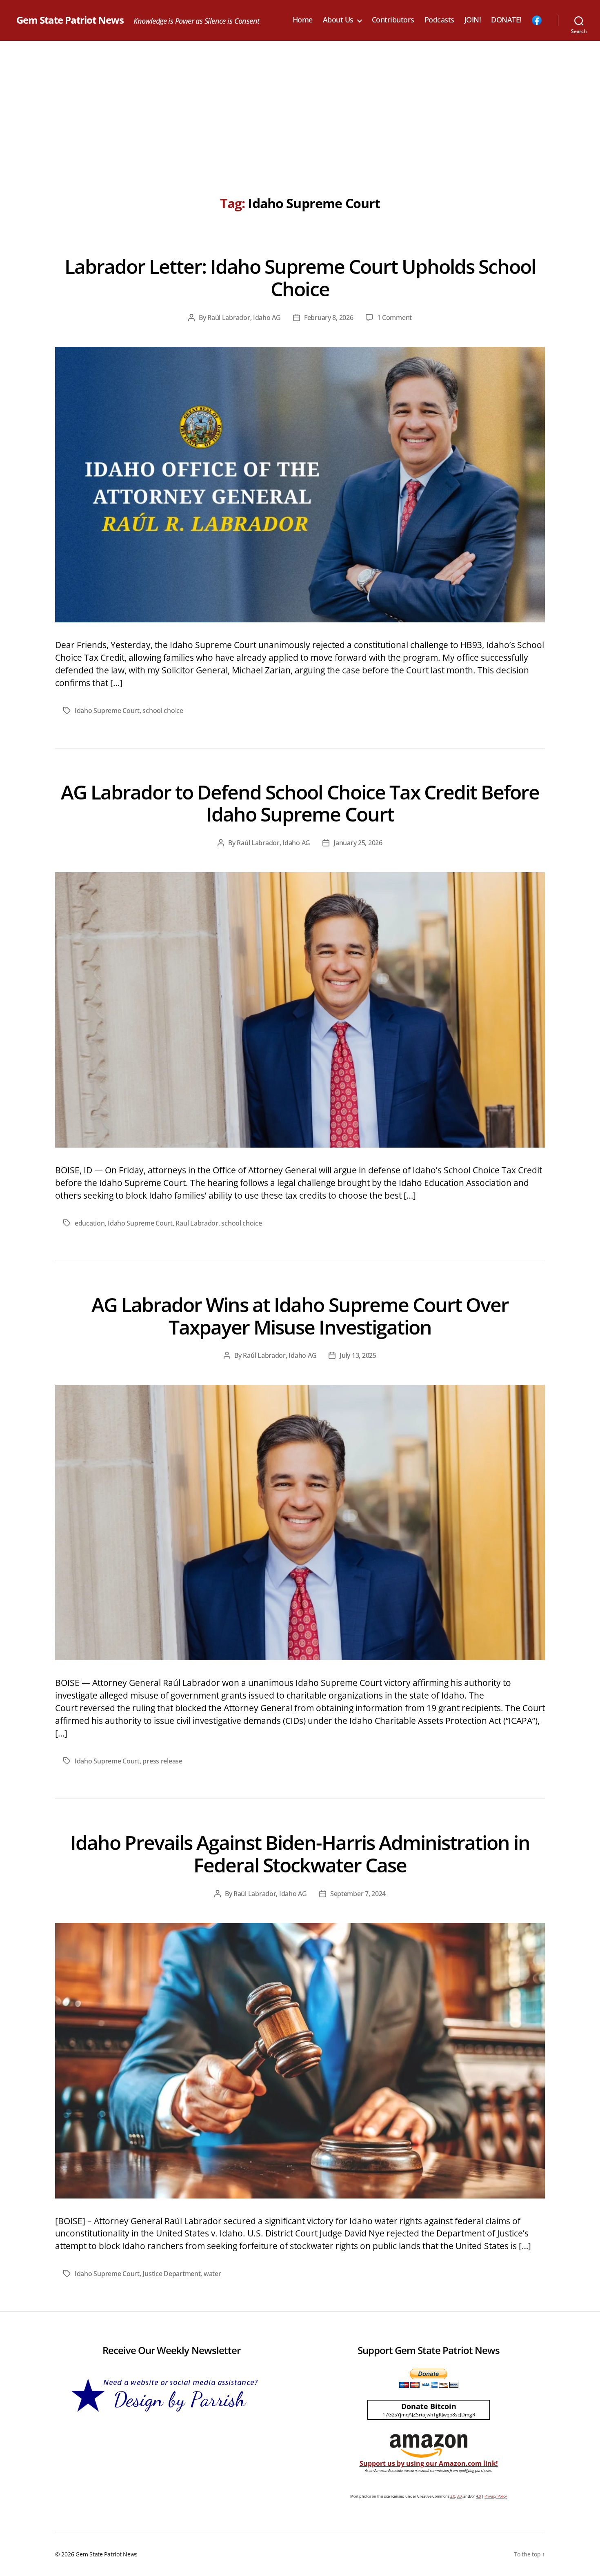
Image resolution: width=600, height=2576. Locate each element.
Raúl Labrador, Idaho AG (244, 318)
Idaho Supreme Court (107, 711)
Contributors (393, 20)
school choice (163, 711)
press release (162, 1761)
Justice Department (171, 2274)
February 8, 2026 (329, 318)
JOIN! (473, 20)
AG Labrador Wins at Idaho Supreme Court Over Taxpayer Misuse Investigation (300, 1316)
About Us (338, 20)
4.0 (478, 2496)
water (212, 2274)
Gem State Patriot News (70, 20)
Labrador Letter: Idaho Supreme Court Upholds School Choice (300, 278)
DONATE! (506, 20)
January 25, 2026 (358, 843)
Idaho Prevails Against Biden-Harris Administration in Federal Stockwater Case (300, 1854)
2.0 (453, 2496)
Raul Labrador (197, 1223)
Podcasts (439, 20)
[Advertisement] (300, 102)
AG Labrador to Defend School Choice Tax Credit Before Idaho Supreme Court (300, 803)
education (90, 1223)
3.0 (459, 2496)
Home (303, 20)
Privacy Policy (496, 2496)
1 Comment (395, 318)
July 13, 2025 (358, 1355)
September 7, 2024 (358, 1894)
